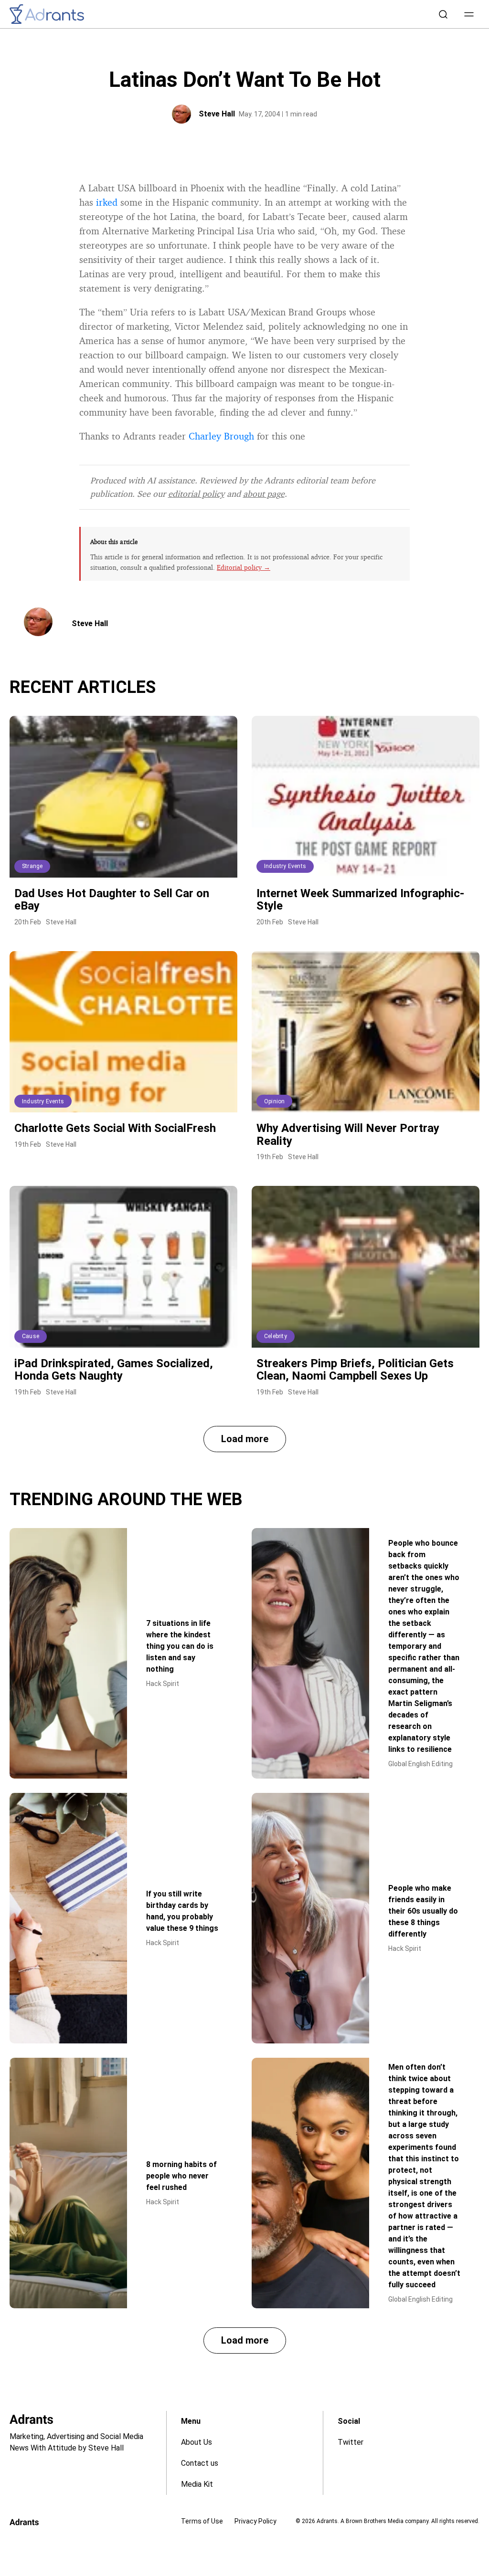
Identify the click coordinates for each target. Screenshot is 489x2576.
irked (107, 202)
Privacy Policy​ (255, 2521)
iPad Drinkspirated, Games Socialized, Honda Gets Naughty (114, 1370)
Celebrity (276, 1336)
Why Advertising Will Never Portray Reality (348, 1134)
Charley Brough (221, 436)
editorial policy (196, 493)
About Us (197, 2442)
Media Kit (197, 2484)
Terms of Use (202, 2521)
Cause (31, 1336)
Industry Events (285, 866)
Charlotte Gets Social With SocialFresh (115, 1128)
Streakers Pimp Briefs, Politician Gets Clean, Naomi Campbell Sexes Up (355, 1370)
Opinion (274, 1101)
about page (264, 493)
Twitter (351, 2442)
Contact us (200, 2463)
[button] (469, 14)
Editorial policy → (244, 567)
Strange (32, 866)
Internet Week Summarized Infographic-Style (360, 900)
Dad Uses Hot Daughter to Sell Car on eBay (112, 900)
